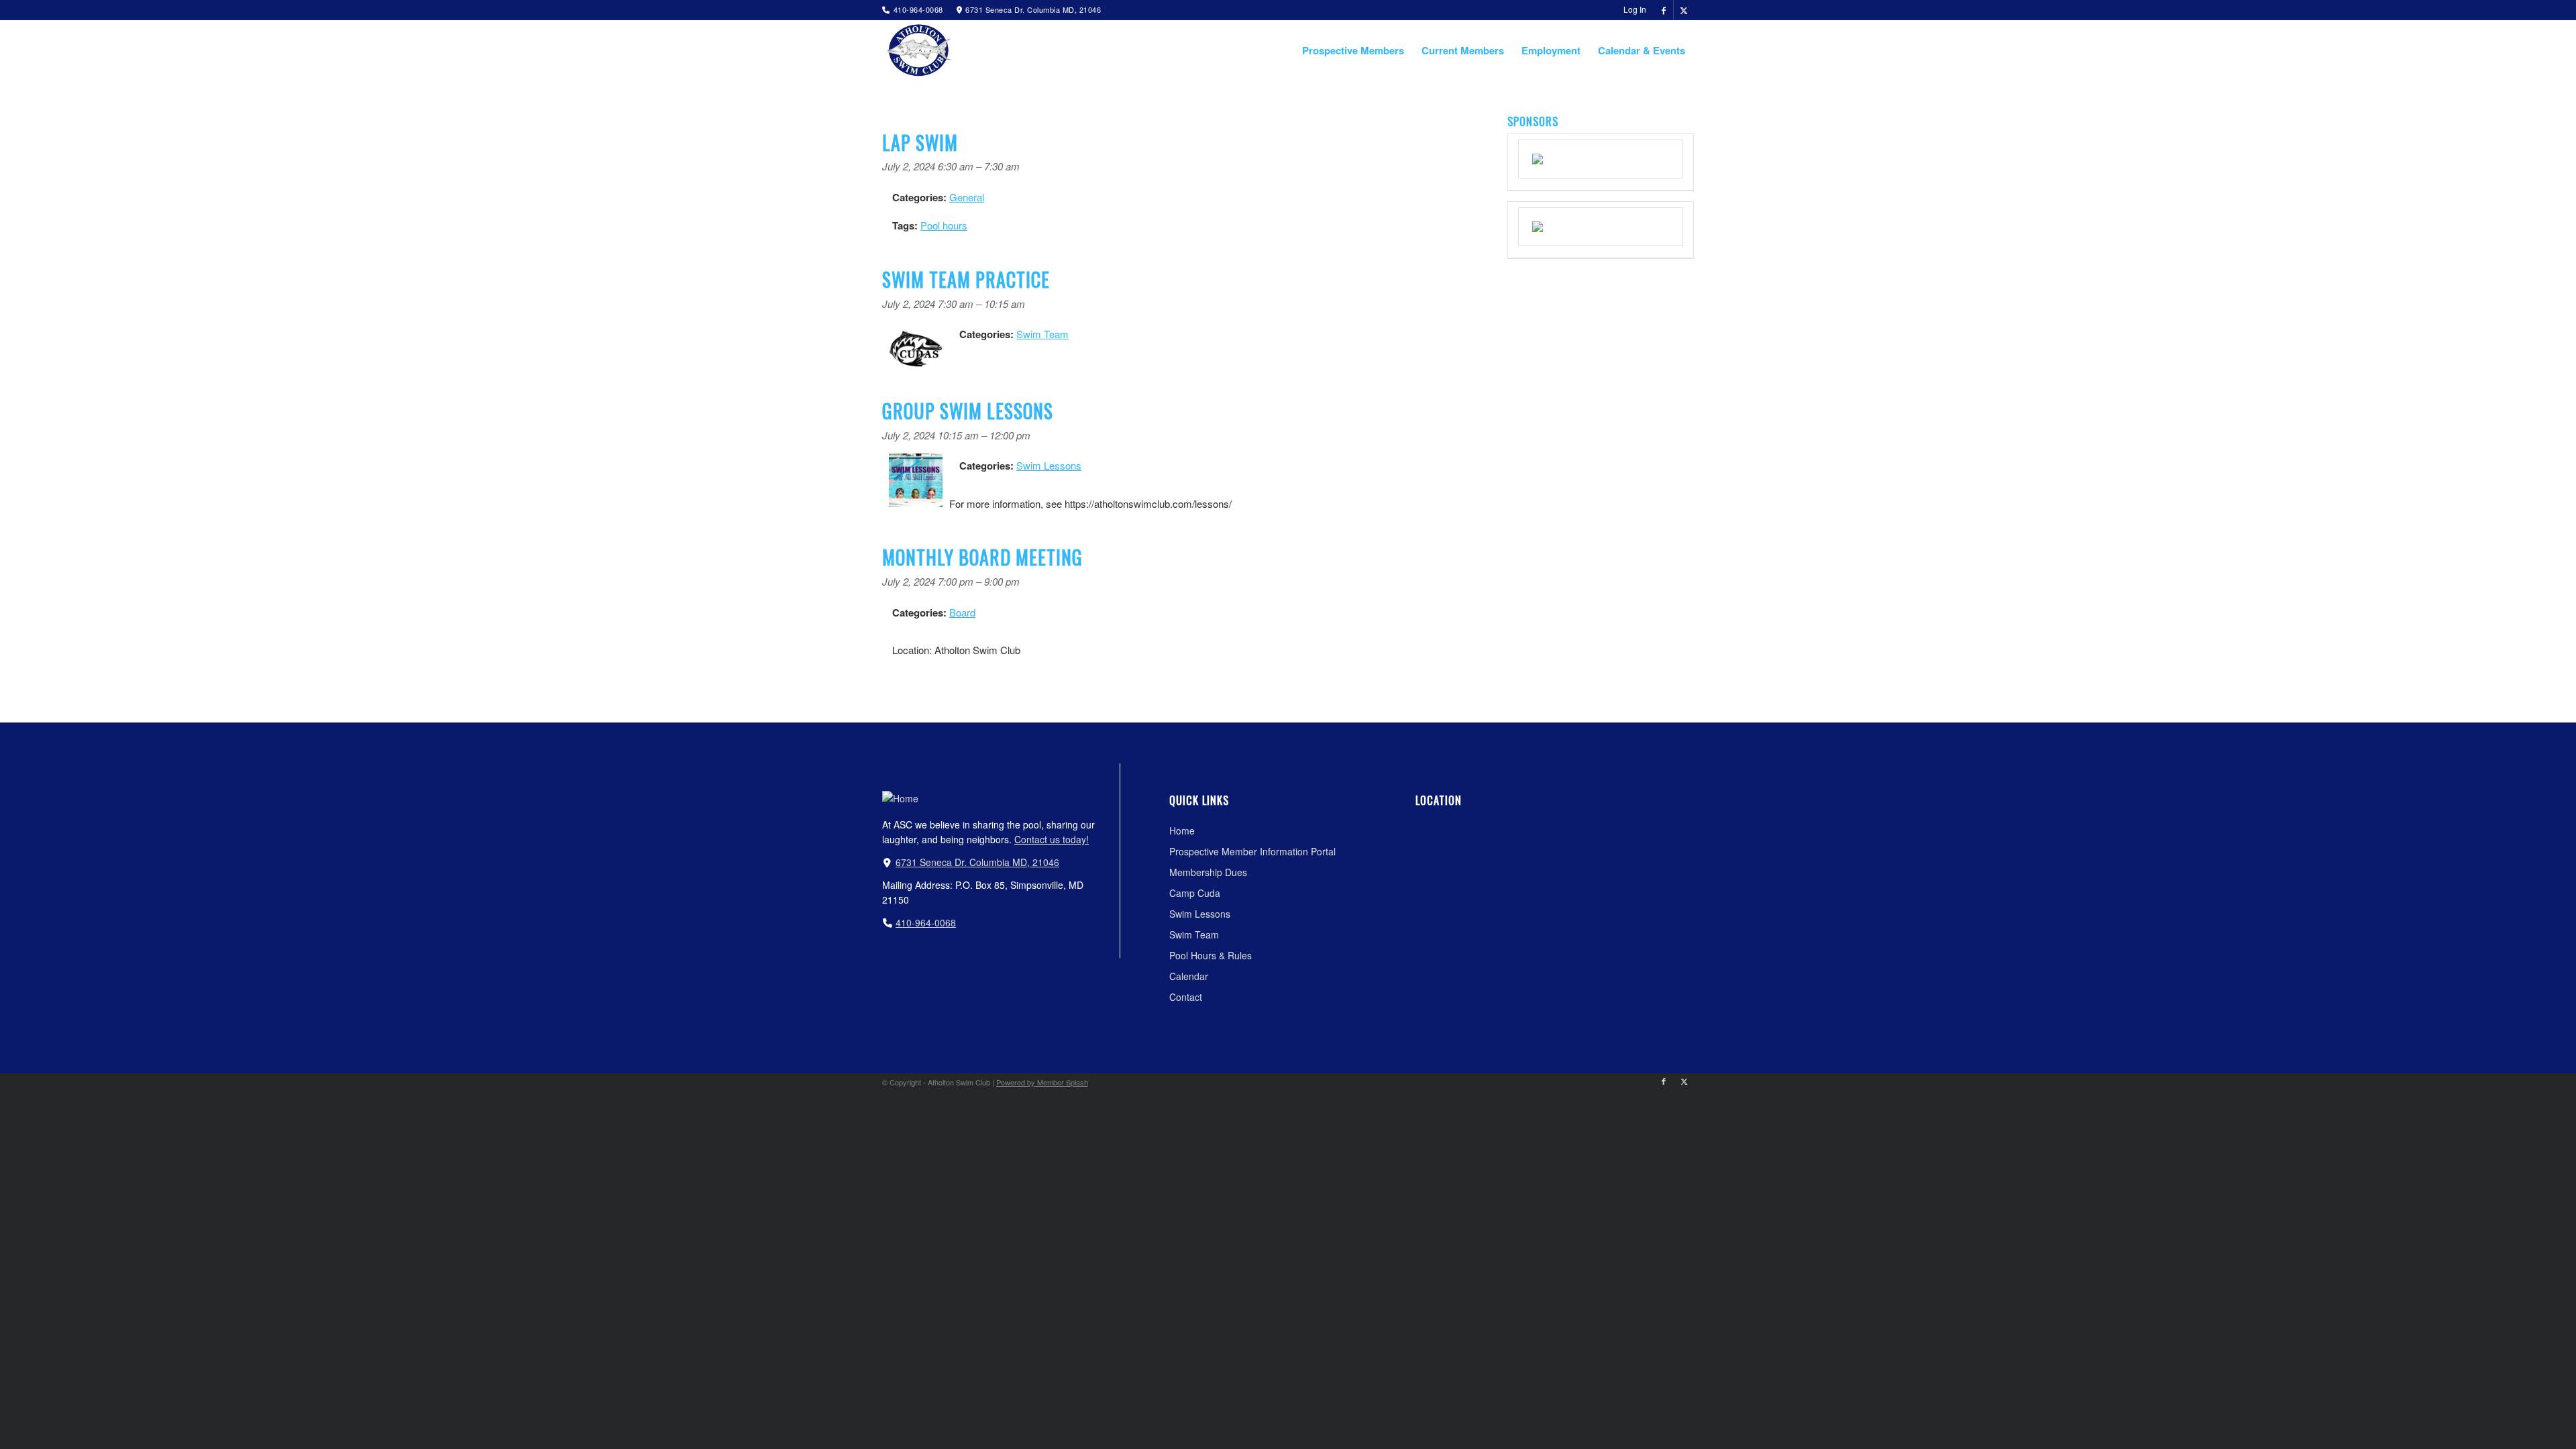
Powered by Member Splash (1042, 1082)
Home (1182, 830)
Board (962, 612)
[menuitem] (1631, 9)
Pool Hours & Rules (1211, 955)
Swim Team (1042, 334)
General (967, 197)
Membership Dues (1208, 872)
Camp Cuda (1195, 893)
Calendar (1189, 976)
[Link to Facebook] (1663, 10)
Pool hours (944, 225)
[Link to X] (1684, 10)
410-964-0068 (926, 922)
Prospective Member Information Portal (1252, 851)
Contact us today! (1052, 839)
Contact (1186, 997)
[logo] (917, 50)
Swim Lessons (1049, 465)
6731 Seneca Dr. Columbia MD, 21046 (977, 862)
